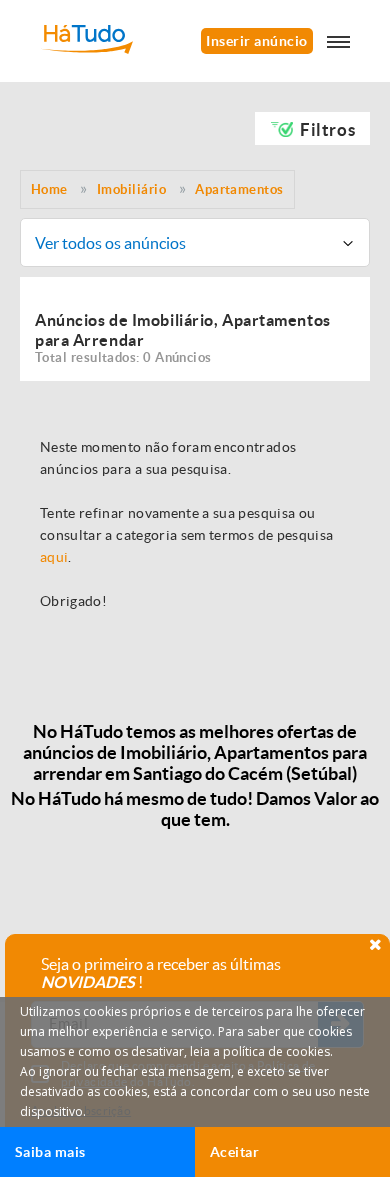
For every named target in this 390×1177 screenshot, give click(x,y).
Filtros (327, 129)
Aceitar (234, 1152)
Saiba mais (50, 1152)
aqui (54, 557)
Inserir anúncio (256, 41)
